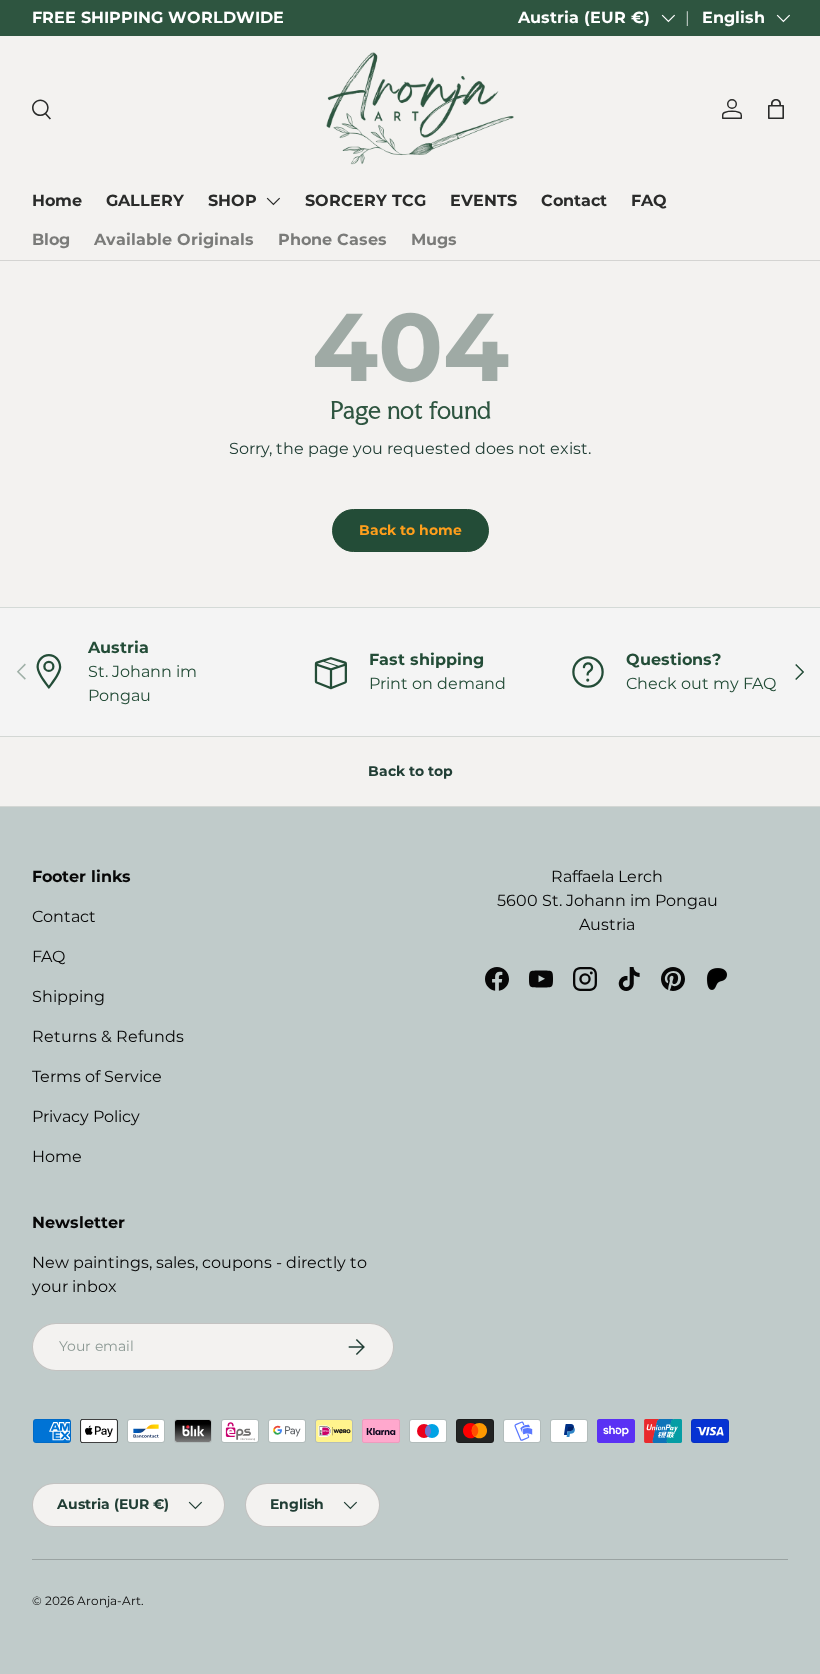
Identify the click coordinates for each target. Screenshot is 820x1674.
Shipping (68, 996)
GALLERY (145, 200)
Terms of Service (97, 1076)
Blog (51, 239)
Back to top (410, 771)
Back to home (410, 530)
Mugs (434, 239)
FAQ (649, 200)
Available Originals (174, 239)
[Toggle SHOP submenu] (273, 201)
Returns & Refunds (108, 1036)
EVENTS (483, 200)
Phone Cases (332, 239)
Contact (574, 200)
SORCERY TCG (365, 200)
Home (57, 200)
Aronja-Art (109, 1600)
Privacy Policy (86, 1116)
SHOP (232, 200)
